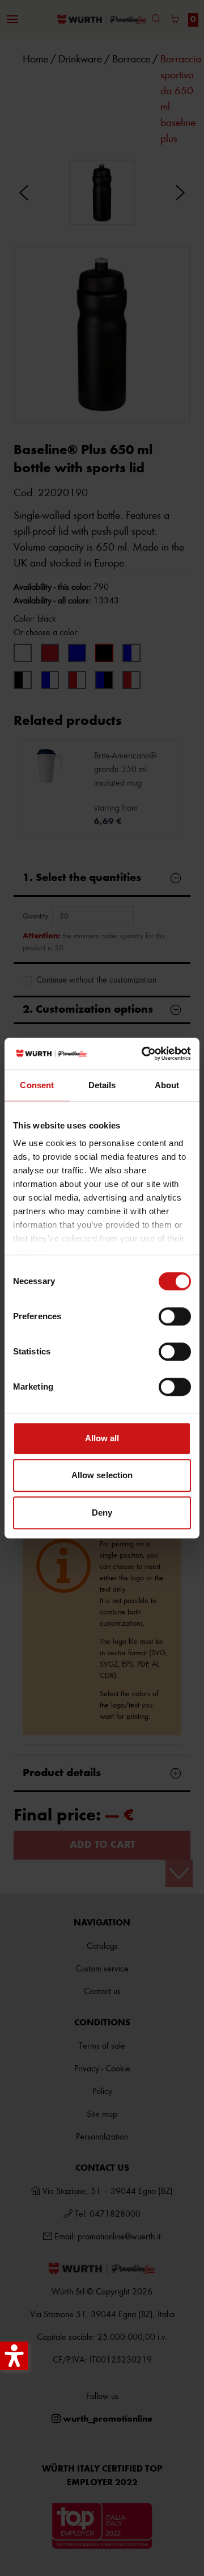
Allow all (102, 1438)
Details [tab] (102, 1085)
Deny (102, 1513)
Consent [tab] (37, 1085)
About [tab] (167, 1085)
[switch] (175, 1316)
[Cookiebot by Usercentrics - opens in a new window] (144, 1054)
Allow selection (102, 1475)
